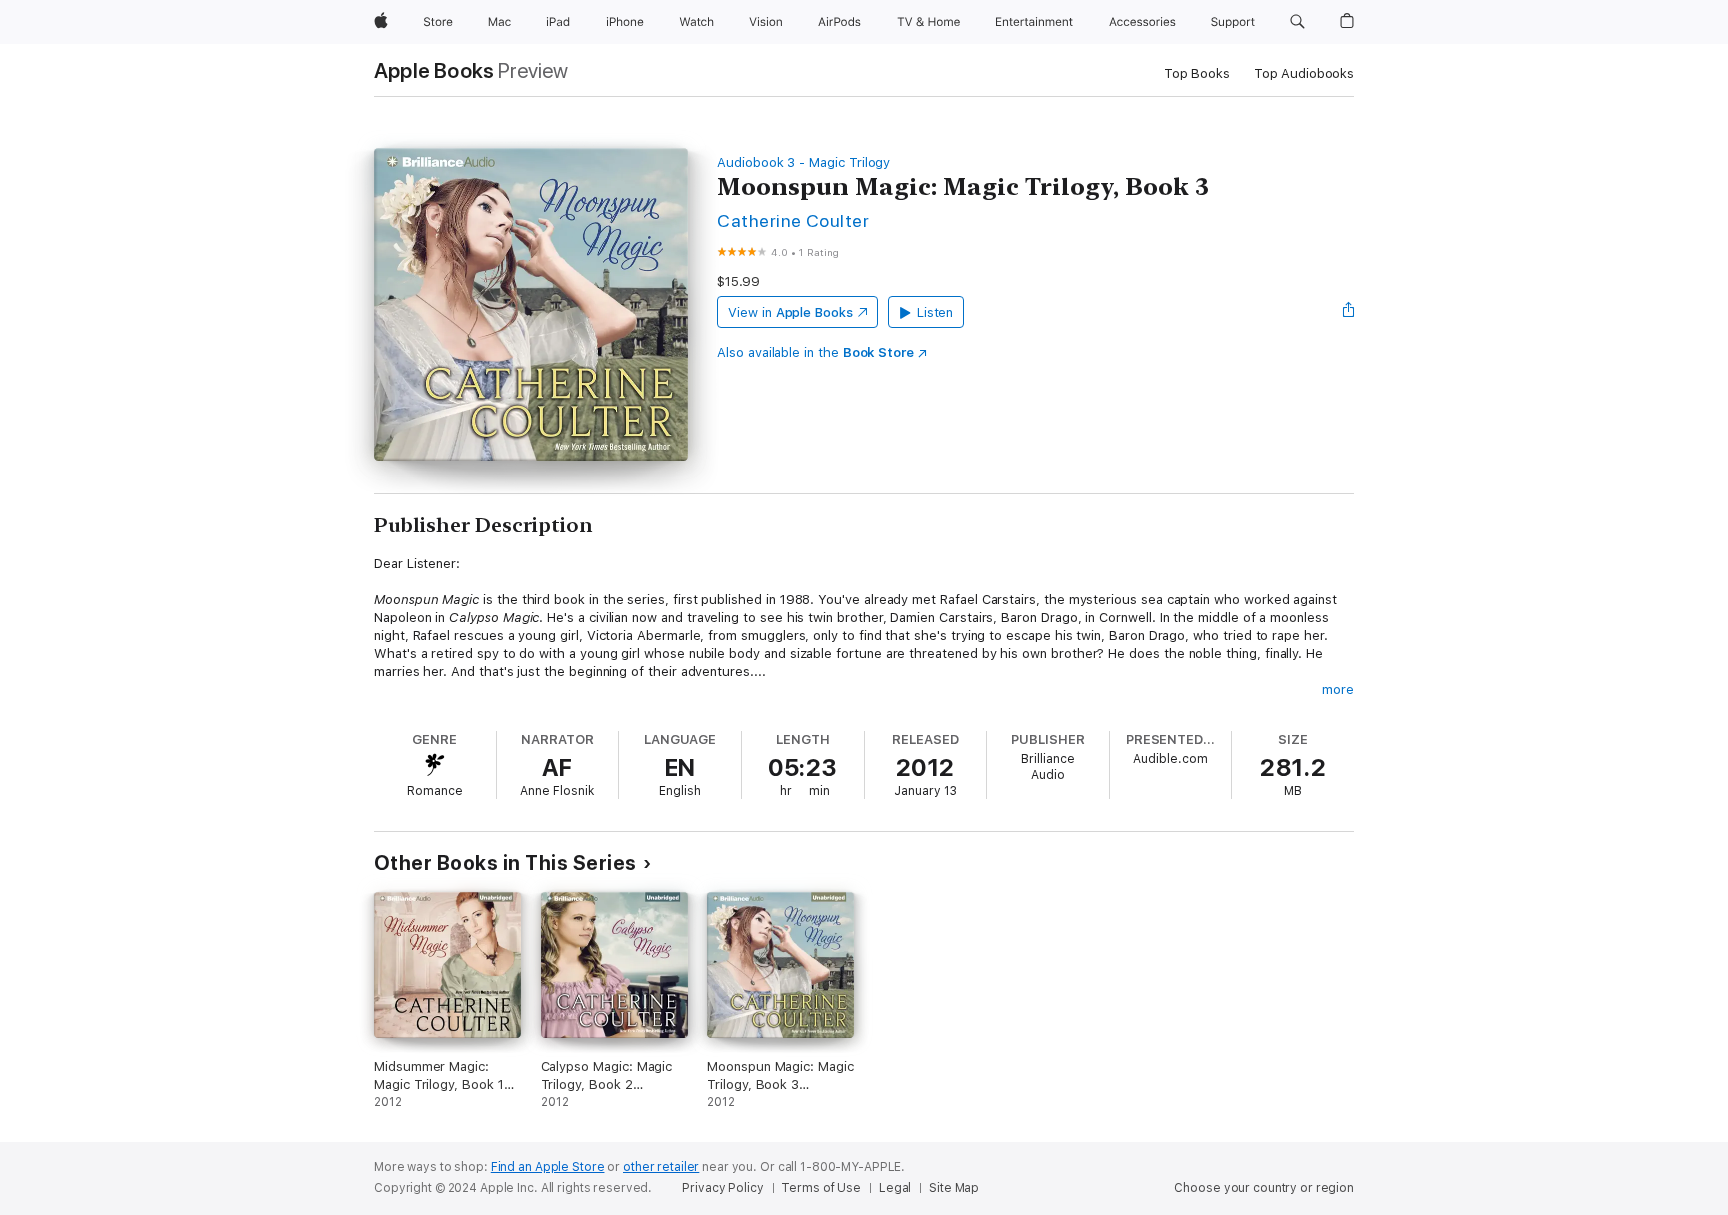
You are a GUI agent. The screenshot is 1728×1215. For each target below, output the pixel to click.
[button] (1297, 22)
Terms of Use (821, 1188)
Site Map (954, 1188)
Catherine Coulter (793, 220)
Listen (935, 312)
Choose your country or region (1264, 1188)
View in (790, 312)
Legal (895, 1188)
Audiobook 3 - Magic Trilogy (803, 162)
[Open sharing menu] (1349, 312)
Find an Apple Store (548, 1167)
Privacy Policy (722, 1188)
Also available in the (815, 352)
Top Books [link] (1197, 73)
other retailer (661, 1167)
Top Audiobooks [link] (1304, 73)
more (1338, 689)
